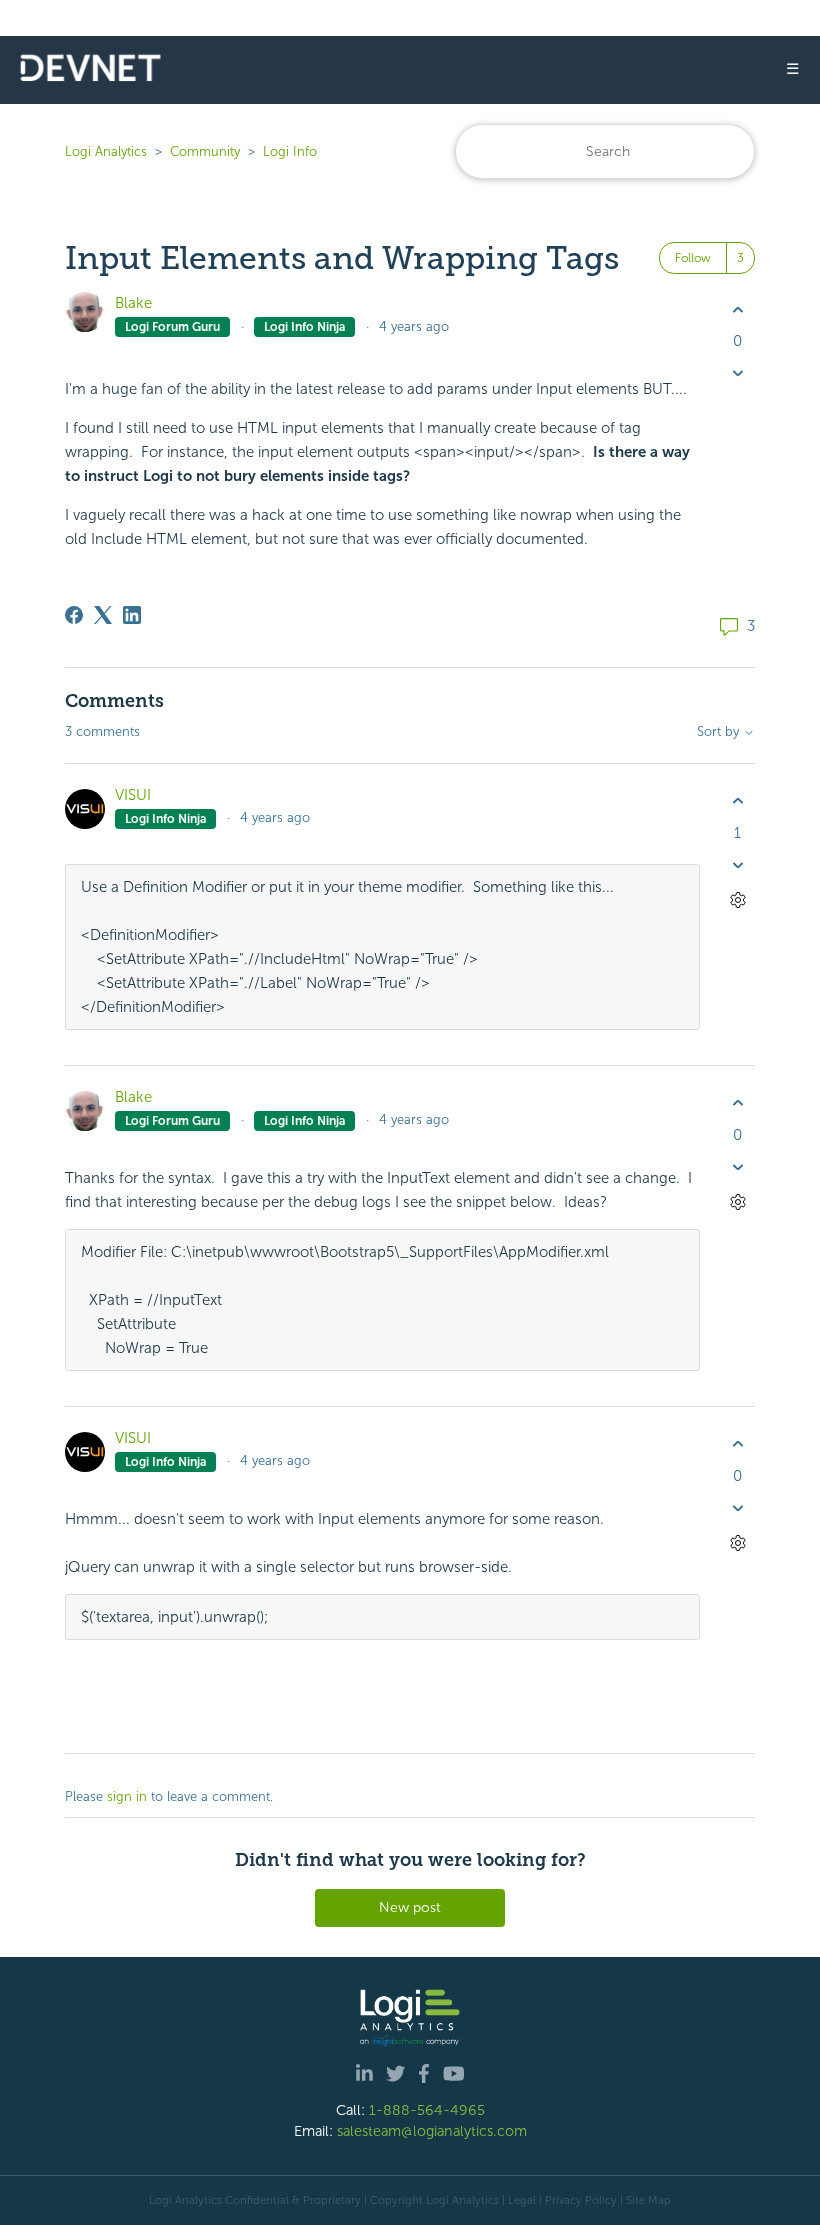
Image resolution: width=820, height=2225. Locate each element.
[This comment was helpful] (737, 801)
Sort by (720, 732)
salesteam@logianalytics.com (432, 2131)
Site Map (648, 2200)
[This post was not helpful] (737, 373)
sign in (127, 1796)
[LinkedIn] (132, 615)
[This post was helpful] (737, 309)
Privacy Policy (581, 2200)
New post (410, 1907)
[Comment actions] (737, 899)
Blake (133, 303)
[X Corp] (103, 615)
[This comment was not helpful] (737, 864)
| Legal (519, 2200)
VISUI (133, 795)
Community (205, 151)
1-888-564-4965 (427, 2110)
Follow (693, 258)
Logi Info (290, 151)
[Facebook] (74, 615)
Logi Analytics (106, 151)
